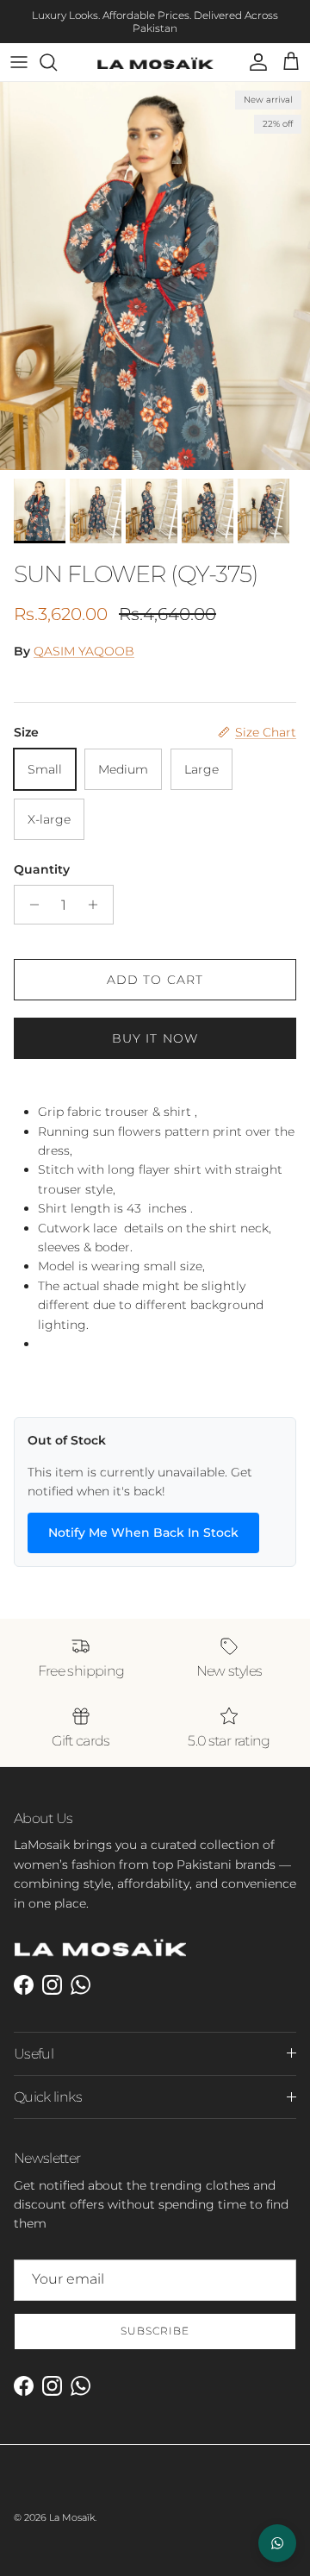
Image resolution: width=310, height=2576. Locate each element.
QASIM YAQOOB (84, 638)
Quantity (42, 856)
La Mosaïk (72, 2505)
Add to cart (155, 968)
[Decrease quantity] (30, 893)
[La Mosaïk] (155, 50)
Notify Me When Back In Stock (143, 1520)
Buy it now (155, 1026)
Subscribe (155, 2319)
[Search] (57, 50)
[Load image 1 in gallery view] (155, 264)
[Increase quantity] (98, 893)
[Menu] (19, 50)
